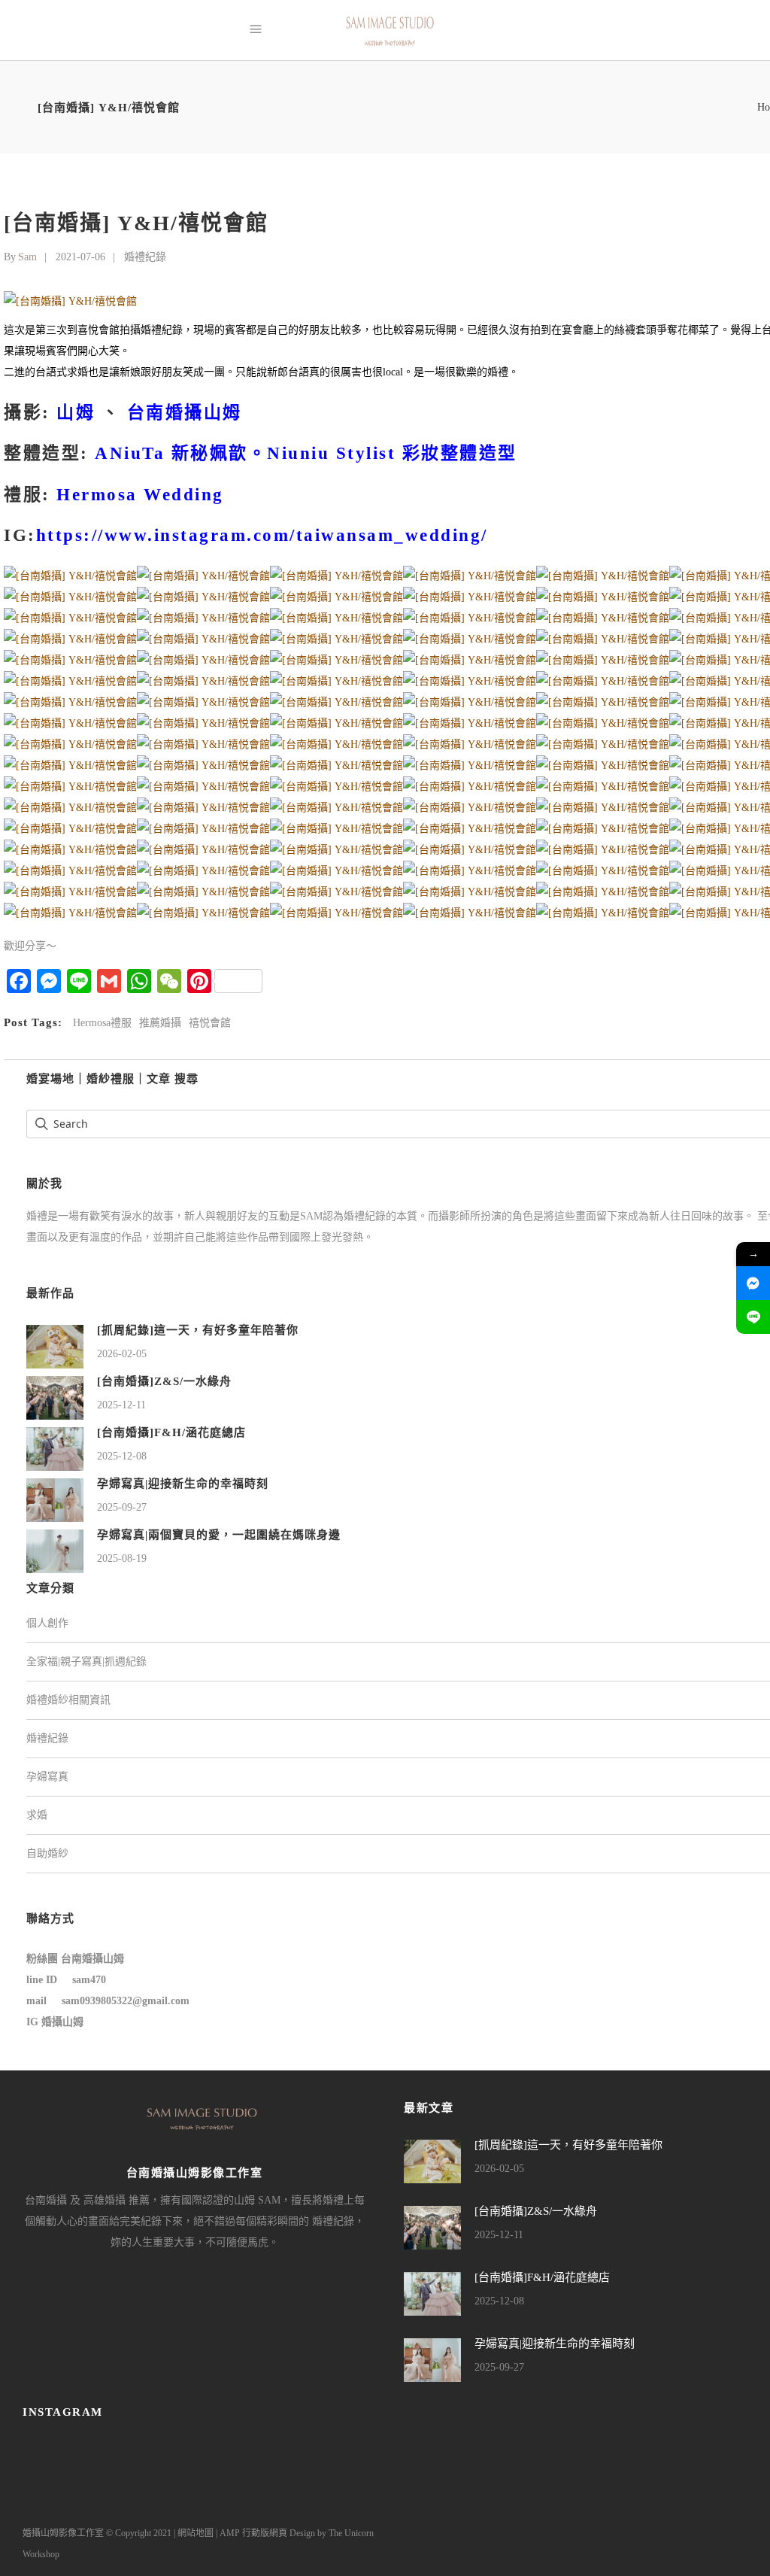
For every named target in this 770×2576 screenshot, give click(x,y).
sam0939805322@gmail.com (126, 2001)
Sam (27, 257)
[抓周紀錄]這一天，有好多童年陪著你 (198, 1330)
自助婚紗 (47, 1853)
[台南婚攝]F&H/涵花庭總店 (171, 1432)
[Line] (753, 1317)
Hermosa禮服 (102, 1023)
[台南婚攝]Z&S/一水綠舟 (164, 1381)
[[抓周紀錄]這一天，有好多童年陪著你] (55, 1346)
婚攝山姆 (62, 2022)
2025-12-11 (121, 1405)
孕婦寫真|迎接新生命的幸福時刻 (183, 1484)
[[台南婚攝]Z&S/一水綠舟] (55, 1397)
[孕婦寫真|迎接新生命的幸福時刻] (55, 1499)
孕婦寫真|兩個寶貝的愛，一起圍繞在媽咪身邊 (219, 1535)
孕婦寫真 (47, 1777)
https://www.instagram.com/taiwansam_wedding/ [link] (262, 535)
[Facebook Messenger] (753, 1283)
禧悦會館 (210, 1023)
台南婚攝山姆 (92, 1959)
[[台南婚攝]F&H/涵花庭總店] (55, 1448)
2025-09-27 (122, 1507)
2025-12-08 (122, 1456)
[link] (185, 413)
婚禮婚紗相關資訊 (68, 1700)
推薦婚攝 (160, 1023)
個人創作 (47, 1623)
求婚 (37, 1815)
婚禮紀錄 (145, 257)
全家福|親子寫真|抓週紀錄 (86, 1662)
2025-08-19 (122, 1558)
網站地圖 (196, 2533)
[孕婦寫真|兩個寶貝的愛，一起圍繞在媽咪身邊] (55, 1550)
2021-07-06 (80, 257)
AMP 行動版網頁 (253, 2533)
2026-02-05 (122, 1354)
